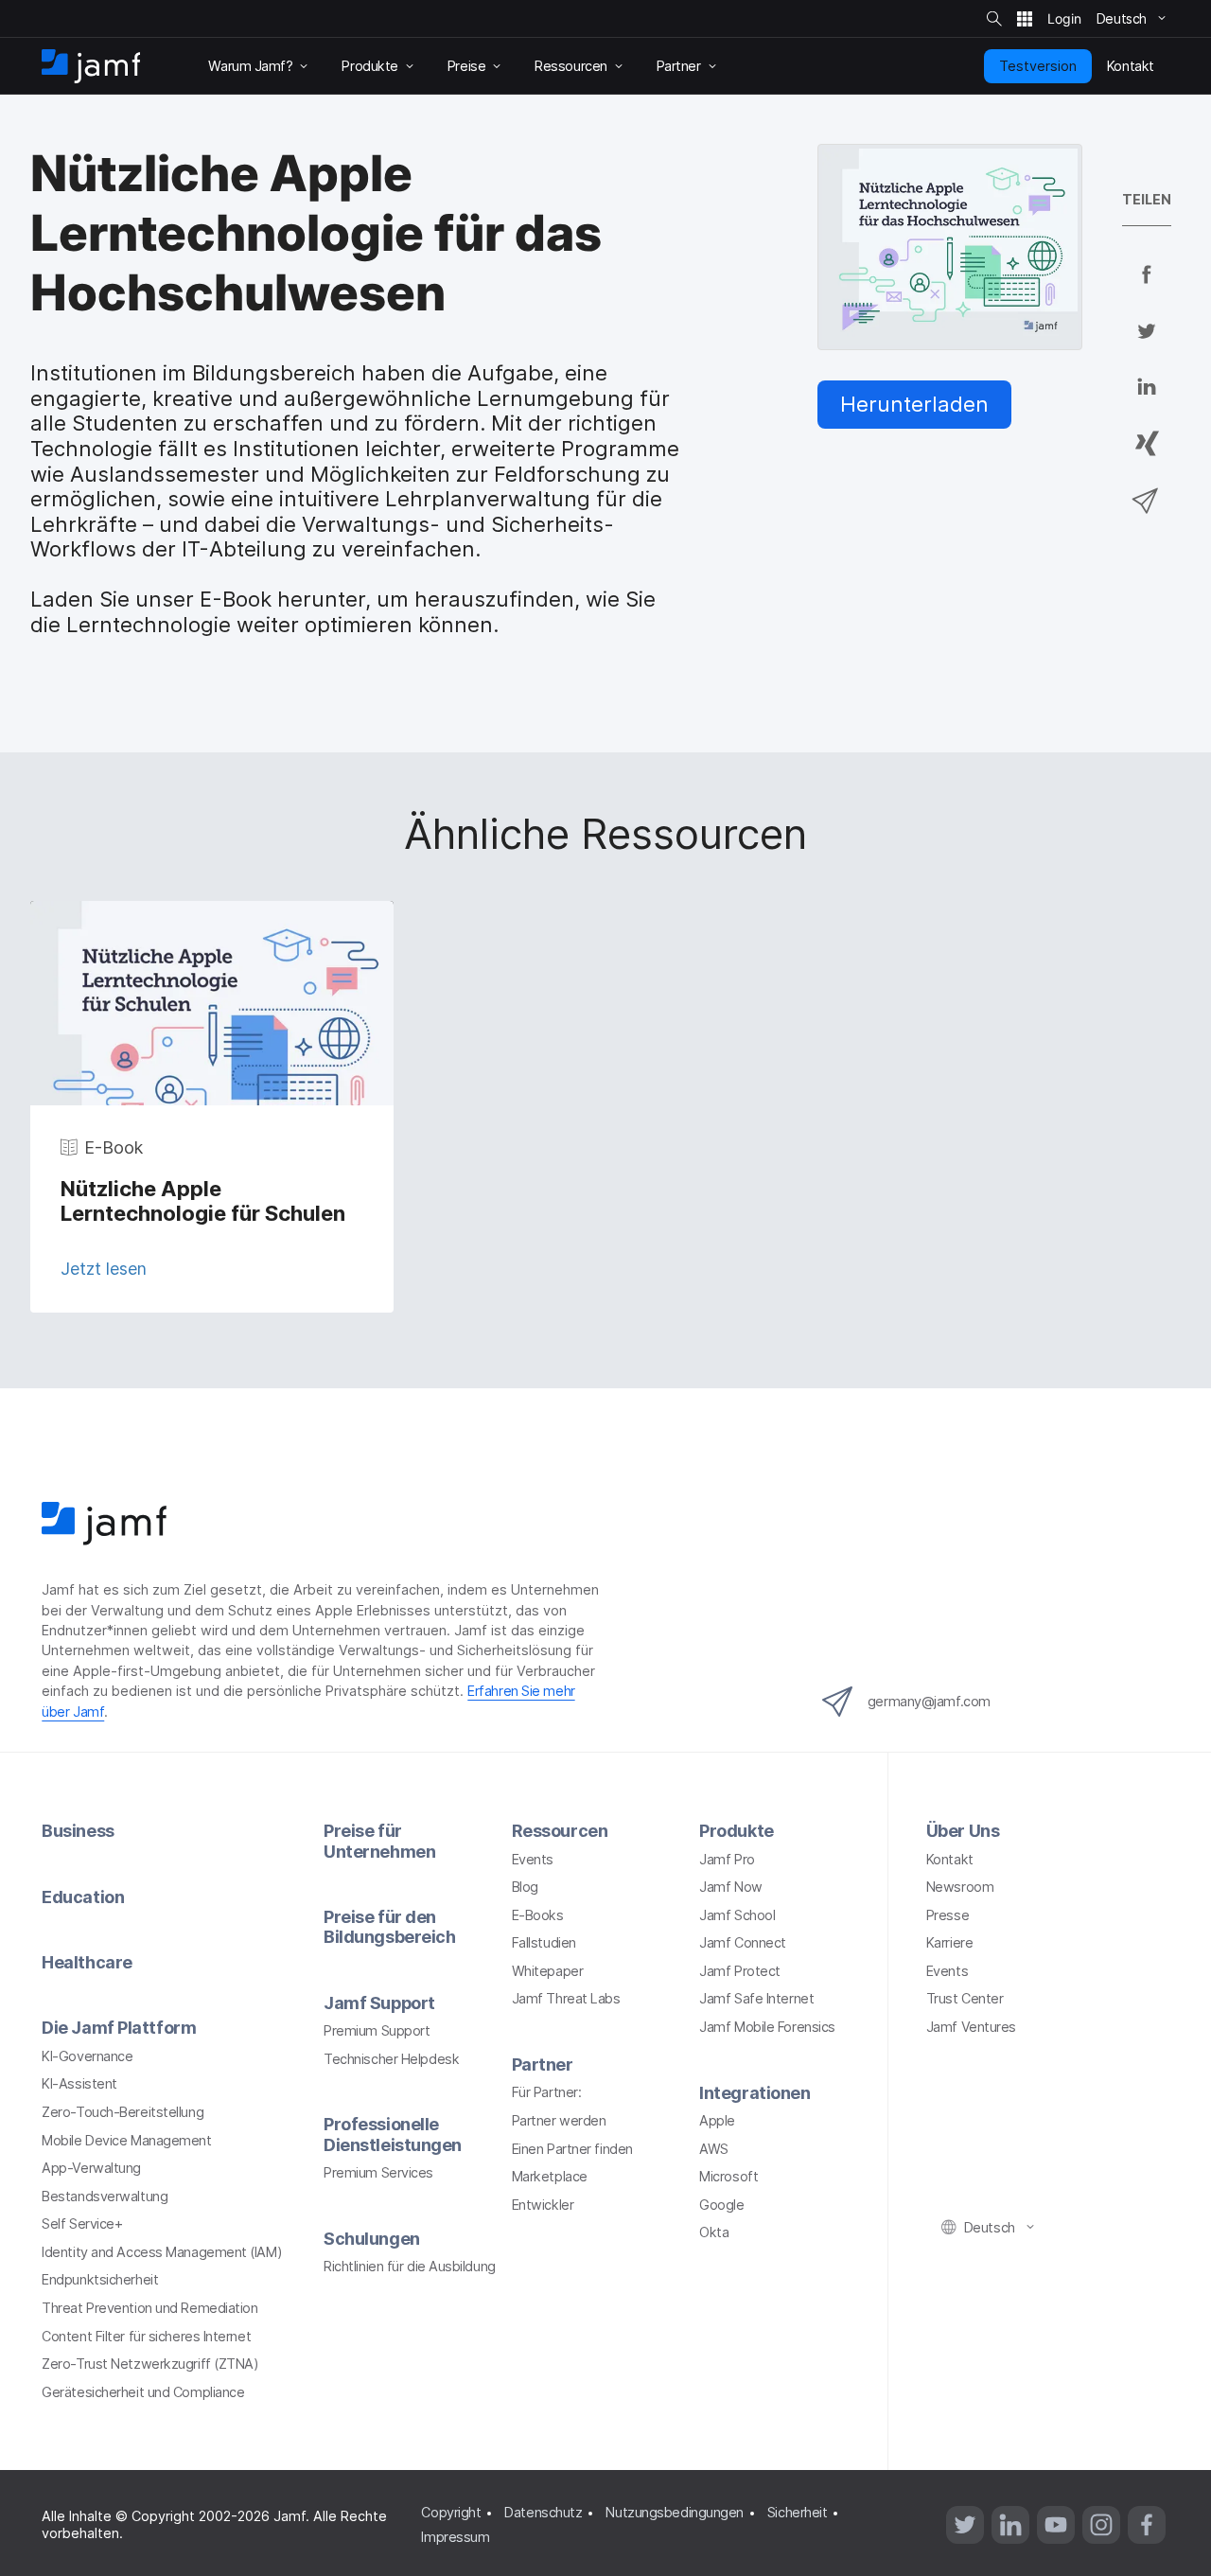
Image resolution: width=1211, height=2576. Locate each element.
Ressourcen (560, 1831)
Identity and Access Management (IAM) (162, 2252)
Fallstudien (544, 1942)
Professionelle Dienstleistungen (393, 2134)
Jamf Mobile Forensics (767, 2027)
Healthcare (87, 1962)
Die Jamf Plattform (119, 2028)
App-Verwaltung (91, 2168)
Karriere (949, 1942)
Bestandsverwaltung (105, 2196)
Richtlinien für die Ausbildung (410, 2266)
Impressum (455, 2537)
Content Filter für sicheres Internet (146, 2336)
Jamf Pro (727, 1859)
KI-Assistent (79, 2083)
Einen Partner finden (572, 2149)
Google (721, 2205)
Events (533, 1859)
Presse (948, 1915)
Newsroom (960, 1887)
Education (83, 1897)
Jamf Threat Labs (566, 1998)
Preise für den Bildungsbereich (389, 1927)
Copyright (451, 2512)
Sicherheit (798, 2512)
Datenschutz (543, 2512)
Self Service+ (82, 2223)
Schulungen (372, 2239)
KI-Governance (87, 2056)
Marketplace (550, 2176)
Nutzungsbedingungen (674, 2512)
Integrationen (755, 2093)
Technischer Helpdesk (391, 2059)
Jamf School (737, 1915)
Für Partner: (547, 2092)
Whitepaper (548, 1971)
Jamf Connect (743, 1942)
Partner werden (559, 2120)
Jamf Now (730, 1887)
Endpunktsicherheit (100, 2279)
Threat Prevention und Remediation (149, 2308)
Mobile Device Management (126, 2140)
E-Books (538, 1915)
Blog (525, 1887)
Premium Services (378, 2172)
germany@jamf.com (929, 1701)
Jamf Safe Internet (756, 1998)
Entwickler (543, 2205)
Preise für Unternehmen (379, 1841)
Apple (717, 2120)
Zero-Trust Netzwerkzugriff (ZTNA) (150, 2364)
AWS (714, 2149)
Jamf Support (379, 2003)
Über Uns (963, 1831)
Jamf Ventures (971, 2027)
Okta (714, 2232)
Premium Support (377, 2030)
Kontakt (950, 1859)
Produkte (736, 1831)
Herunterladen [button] (914, 404)
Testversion (1038, 66)
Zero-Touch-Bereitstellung (123, 2112)
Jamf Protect (740, 1971)
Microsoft (728, 2176)
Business (78, 1831)
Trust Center (965, 1998)
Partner (543, 2064)
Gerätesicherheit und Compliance (143, 2392)
